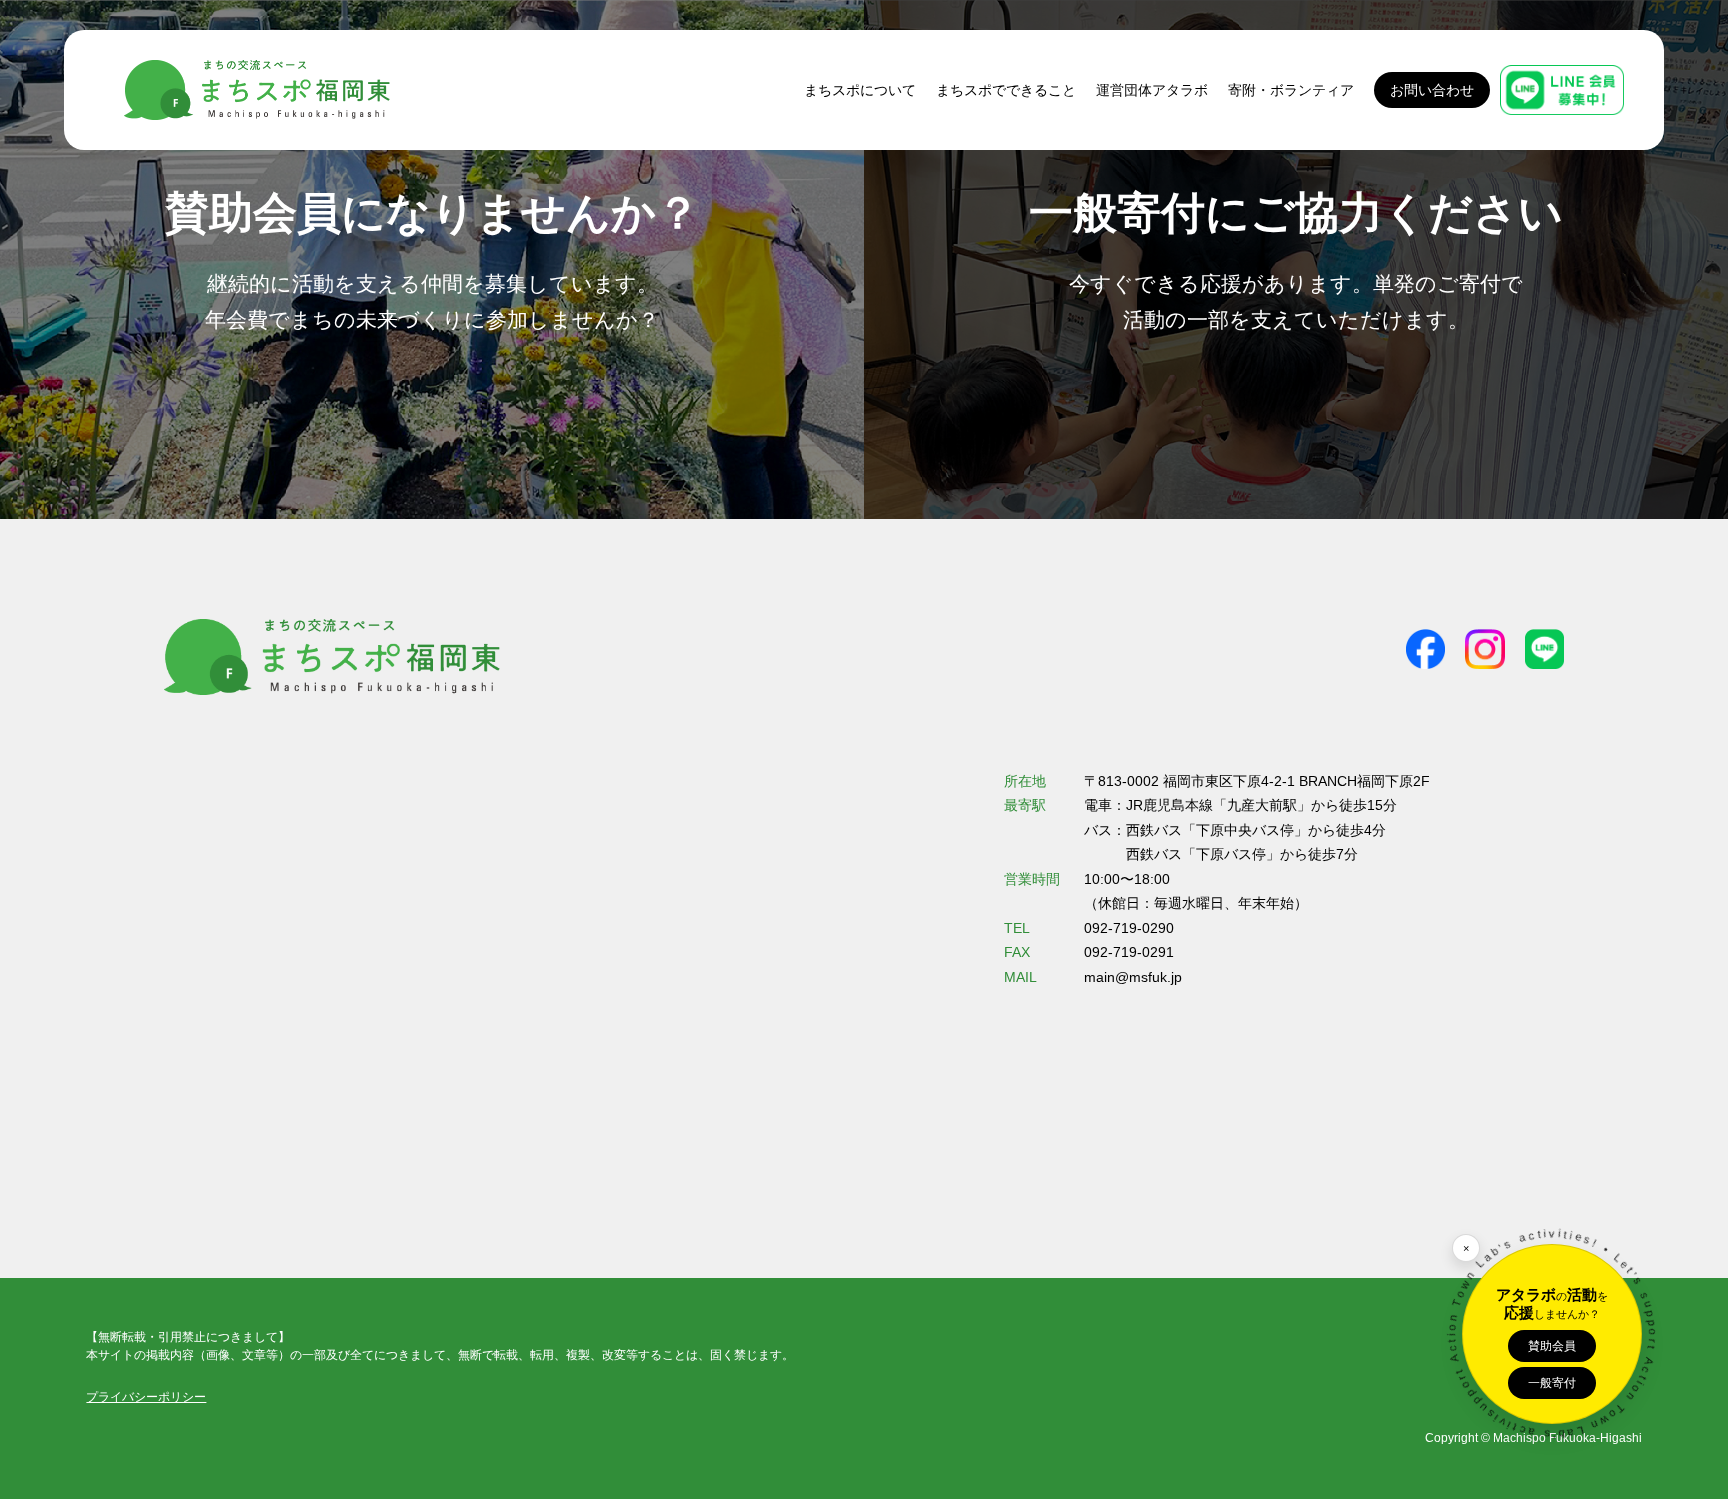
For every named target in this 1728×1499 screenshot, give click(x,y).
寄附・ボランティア (1291, 90)
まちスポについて (860, 90)
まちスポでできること (1006, 90)
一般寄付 (1552, 1383)
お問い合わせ (1432, 90)
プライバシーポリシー (146, 1397)
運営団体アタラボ (1152, 90)
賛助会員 (1552, 1346)
